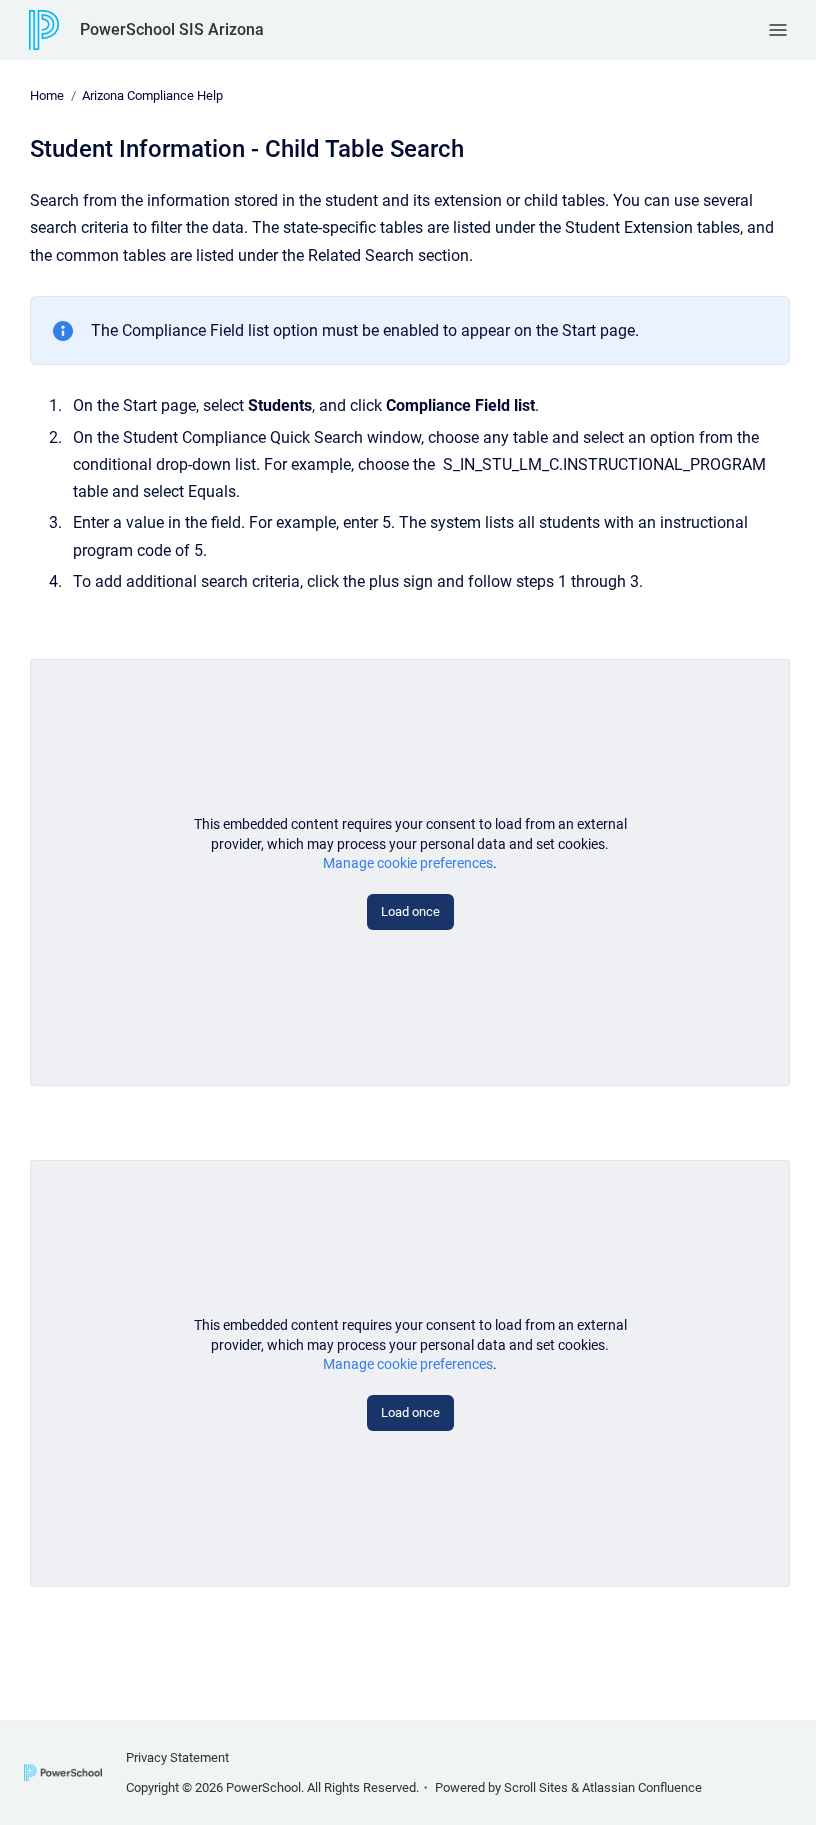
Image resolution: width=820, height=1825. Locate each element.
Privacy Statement (177, 1757)
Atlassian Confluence (642, 1787)
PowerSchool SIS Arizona (172, 29)
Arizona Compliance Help (152, 95)
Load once (410, 911)
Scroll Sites (536, 1787)
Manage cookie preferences (408, 863)
